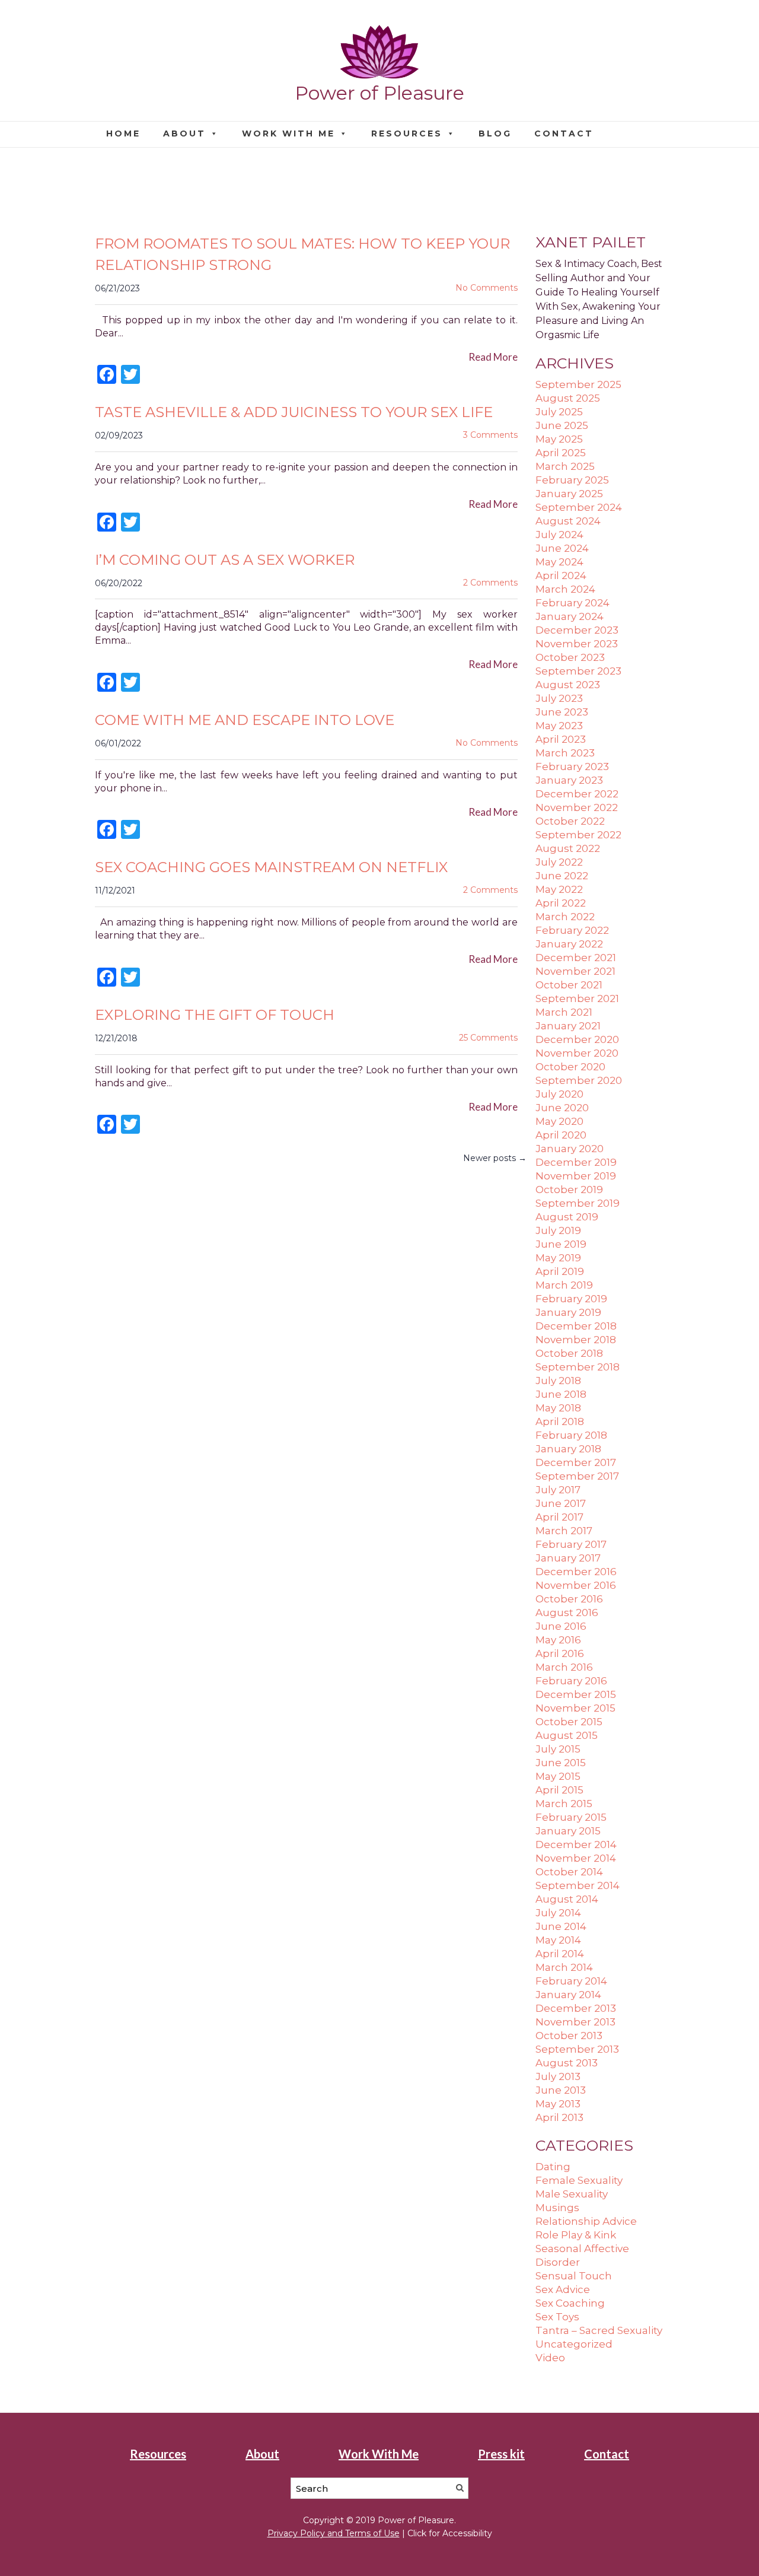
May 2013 (558, 2104)
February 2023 (572, 767)
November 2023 (577, 644)
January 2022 (569, 944)
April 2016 (560, 1653)
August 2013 (567, 2063)
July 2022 (559, 862)
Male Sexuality (572, 2194)
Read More (493, 357)
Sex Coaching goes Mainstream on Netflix (271, 867)
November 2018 (576, 1340)
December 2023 (577, 630)
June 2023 (562, 712)
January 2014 (568, 1995)
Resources (407, 133)
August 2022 (568, 848)
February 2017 (571, 1544)
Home (123, 133)
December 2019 (576, 1162)
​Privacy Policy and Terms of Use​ (334, 2533)
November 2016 (576, 1585)
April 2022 (561, 903)
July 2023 (559, 698)
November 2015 (575, 1708)
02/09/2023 (119, 435)
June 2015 (561, 1763)
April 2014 (560, 1954)
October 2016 (569, 1599)
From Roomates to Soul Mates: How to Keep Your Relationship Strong (302, 254)
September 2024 (579, 507)
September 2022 (578, 835)
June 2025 (562, 425)
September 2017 (577, 1476)
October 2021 (569, 985)
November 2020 (577, 1053)
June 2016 (561, 1626)
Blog (495, 133)
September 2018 (578, 1367)
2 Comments (490, 583)
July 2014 (558, 1913)
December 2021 (576, 958)
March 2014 (564, 1967)
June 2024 (562, 548)
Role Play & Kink (576, 2235)
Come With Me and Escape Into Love (245, 720)
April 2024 (561, 575)
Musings (557, 2208)
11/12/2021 (115, 891)
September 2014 (578, 1885)
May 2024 (559, 562)
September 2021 (577, 998)
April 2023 (561, 739)
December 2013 (576, 2008)
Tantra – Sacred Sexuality (599, 2330)
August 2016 (567, 1613)
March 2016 (564, 1667)
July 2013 (558, 2076)
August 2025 (568, 398)
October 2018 (569, 1353)
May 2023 (559, 726)
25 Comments (488, 1038)
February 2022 (572, 930)
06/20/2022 (119, 583)
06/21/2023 (117, 288)
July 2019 (558, 1230)
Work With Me (288, 133)
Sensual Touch (574, 2276)
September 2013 (577, 2049)
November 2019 (576, 1176)
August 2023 (568, 685)
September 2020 (579, 1080)
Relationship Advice (586, 2221)
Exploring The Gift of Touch (215, 1015)
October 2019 (569, 1190)
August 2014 (567, 1899)
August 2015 (567, 1735)
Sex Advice (563, 2289)
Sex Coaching (570, 2303)
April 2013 (559, 2117)
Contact (564, 133)
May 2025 (559, 439)
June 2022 (562, 876)
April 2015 (559, 1790)
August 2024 (568, 521)
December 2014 (576, 1844)
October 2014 (569, 1872)
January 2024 (570, 616)
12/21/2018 (116, 1038)
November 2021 (575, 971)
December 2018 (576, 1326)
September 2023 (578, 671)
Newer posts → (495, 1158)
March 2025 (565, 466)
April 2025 (561, 453)
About (184, 133)
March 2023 (565, 753)
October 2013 (569, 2036)
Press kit (501, 2454)
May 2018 (558, 1408)
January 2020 (570, 1149)
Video (550, 2358)
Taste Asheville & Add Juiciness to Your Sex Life (294, 412)
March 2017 (564, 1531)
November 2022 (577, 807)
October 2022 (570, 821)
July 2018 (558, 1381)
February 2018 (571, 1435)
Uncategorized (574, 2344)
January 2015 (568, 1831)
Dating (553, 2167)
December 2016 (576, 1572)
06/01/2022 (118, 743)
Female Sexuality (579, 2180)
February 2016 (571, 1681)
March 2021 (564, 1012)
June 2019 (561, 1244)
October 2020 (570, 1067)
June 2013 (561, 2090)
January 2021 (568, 1026)
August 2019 (567, 1217)
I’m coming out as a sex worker (225, 560)
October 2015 (569, 1722)
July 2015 (558, 1749)
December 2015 (576, 1694)
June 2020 (562, 1108)
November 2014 (576, 1858)
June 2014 (561, 1926)
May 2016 (558, 1640)
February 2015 (571, 1817)
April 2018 (560, 1421)
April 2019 (560, 1271)
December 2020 (577, 1039)
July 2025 (559, 412)
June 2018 (561, 1394)
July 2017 (558, 1490)
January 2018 (568, 1449)
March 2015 (564, 1804)
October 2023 (570, 657)
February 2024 (573, 603)
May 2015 (558, 1776)
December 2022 (577, 794)
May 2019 (558, 1258)
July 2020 (559, 1094)
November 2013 (575, 2022)
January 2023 (569, 780)
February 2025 (572, 480)
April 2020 (561, 1135)
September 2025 (578, 384)
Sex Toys (557, 2317)
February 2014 (571, 1981)
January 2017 (568, 1558)
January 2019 (568, 1312)
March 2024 (565, 589)
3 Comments (490, 435)
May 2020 (559, 1121)
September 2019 (578, 1203)
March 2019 (564, 1285)
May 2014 (558, 1940)
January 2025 (569, 494)
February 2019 (571, 1299)
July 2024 (559, 535)
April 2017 (559, 1517)
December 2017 (576, 1462)
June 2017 (561, 1503)
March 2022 (565, 917)
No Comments (487, 288)
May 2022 (559, 889)
